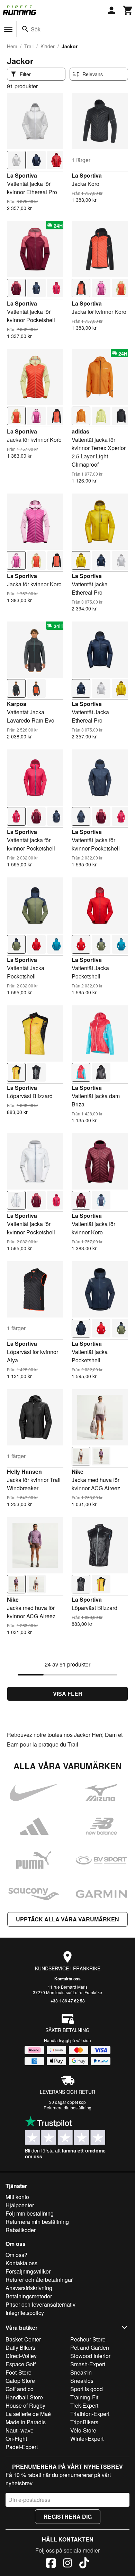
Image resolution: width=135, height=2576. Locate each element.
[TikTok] (84, 2564)
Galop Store (20, 2381)
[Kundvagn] (128, 10)
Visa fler (68, 1694)
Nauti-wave (20, 2430)
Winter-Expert (87, 2439)
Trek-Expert (84, 2405)
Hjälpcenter (20, 2205)
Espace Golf (21, 2364)
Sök (36, 29)
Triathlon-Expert (90, 2414)
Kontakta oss (67, 1979)
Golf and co (20, 2389)
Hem (12, 46)
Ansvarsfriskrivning (29, 2288)
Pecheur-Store (88, 2339)
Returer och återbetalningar (39, 2280)
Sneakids (82, 2381)
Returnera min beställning (37, 2222)
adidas (80, 431)
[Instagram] (67, 2564)
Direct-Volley (21, 2356)
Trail (29, 46)
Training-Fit (84, 2397)
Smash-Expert (88, 2364)
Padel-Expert (22, 2447)
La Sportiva (22, 175)
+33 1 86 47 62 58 (68, 2001)
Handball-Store (24, 2397)
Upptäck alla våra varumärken (67, 1919)
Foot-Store (19, 2372)
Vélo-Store (83, 2430)
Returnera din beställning (67, 2107)
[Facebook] (51, 2564)
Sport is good (87, 2389)
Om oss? (16, 2255)
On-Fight (16, 2439)
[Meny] (8, 29)
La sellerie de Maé (28, 2414)
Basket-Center (23, 2339)
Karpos (17, 704)
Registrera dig (68, 2517)
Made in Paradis (26, 2422)
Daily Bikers (20, 2348)
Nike (78, 1471)
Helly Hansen (24, 1471)
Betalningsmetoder (29, 2296)
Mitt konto (17, 2197)
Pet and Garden (90, 2348)
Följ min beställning (30, 2213)
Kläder (48, 46)
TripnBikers (84, 2422)
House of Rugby (25, 2405)
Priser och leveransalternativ (40, 2304)
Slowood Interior (90, 2356)
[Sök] (25, 29)
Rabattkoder (21, 2230)
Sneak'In (81, 2372)
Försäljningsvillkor (28, 2271)
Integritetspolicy (25, 2313)
